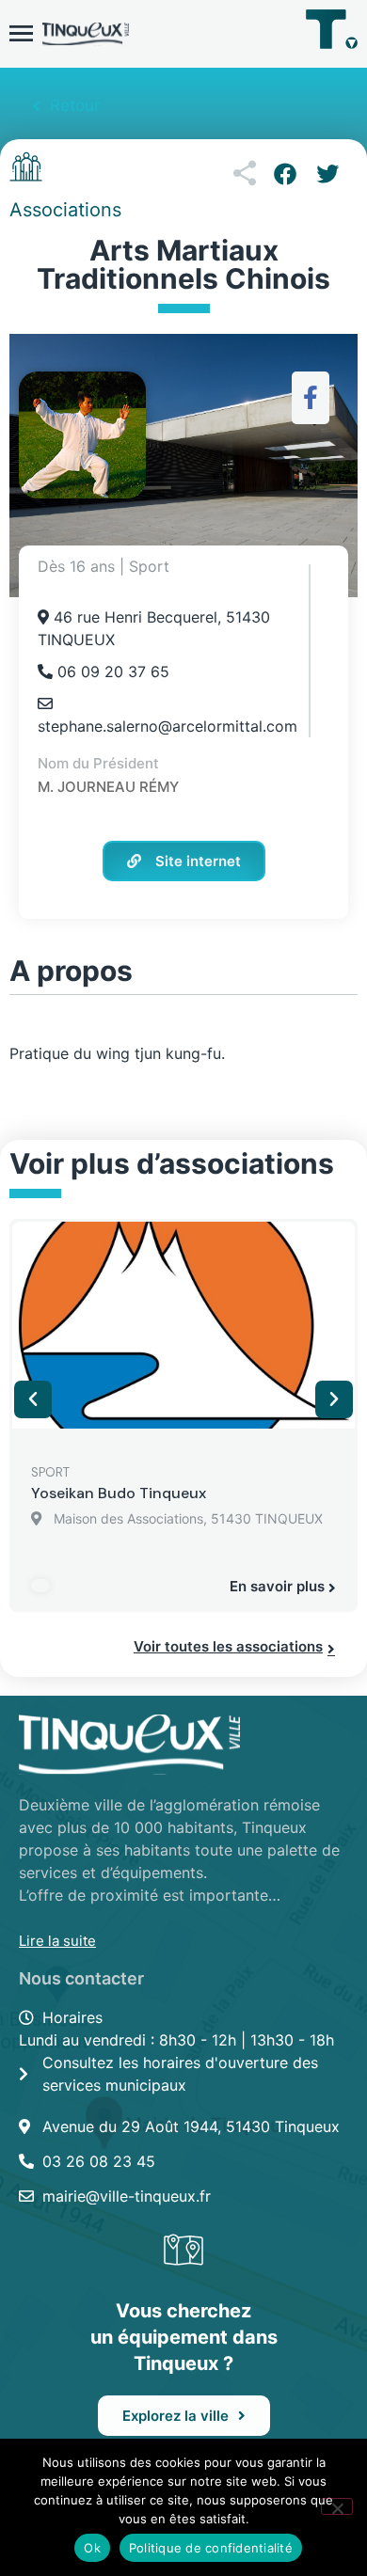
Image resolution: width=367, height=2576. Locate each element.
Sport (50, 1472)
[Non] (337, 2506)
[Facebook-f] (311, 397)
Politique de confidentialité (211, 2548)
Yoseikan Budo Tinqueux (119, 1493)
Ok (92, 2548)
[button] (285, 174)
